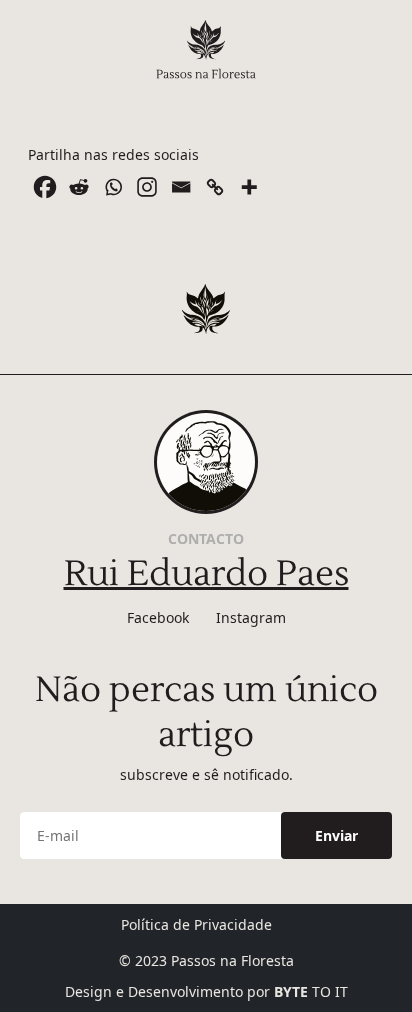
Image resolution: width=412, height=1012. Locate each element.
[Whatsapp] (113, 187)
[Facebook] (45, 187)
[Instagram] (147, 187)
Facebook (158, 617)
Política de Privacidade (196, 924)
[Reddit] (79, 187)
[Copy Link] (215, 187)
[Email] (181, 187)
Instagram (251, 617)
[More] (249, 187)
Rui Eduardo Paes (206, 574)
